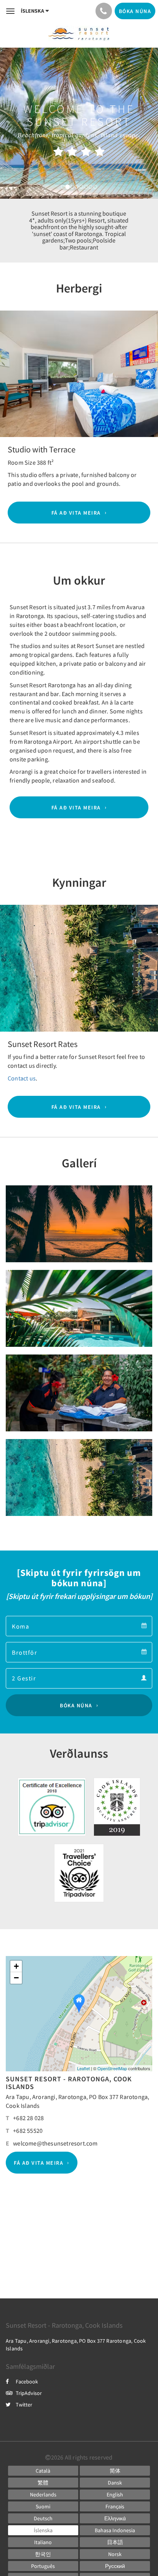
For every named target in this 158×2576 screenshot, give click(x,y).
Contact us (22, 1078)
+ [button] (16, 1966)
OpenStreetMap (112, 2068)
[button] (12, 374)
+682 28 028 (28, 2118)
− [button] (16, 1978)
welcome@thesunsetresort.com (55, 2143)
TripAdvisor (29, 2393)
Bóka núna (76, 1705)
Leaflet (83, 2068)
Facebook (27, 2382)
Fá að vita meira (76, 513)
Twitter (24, 2405)
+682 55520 (28, 2131)
